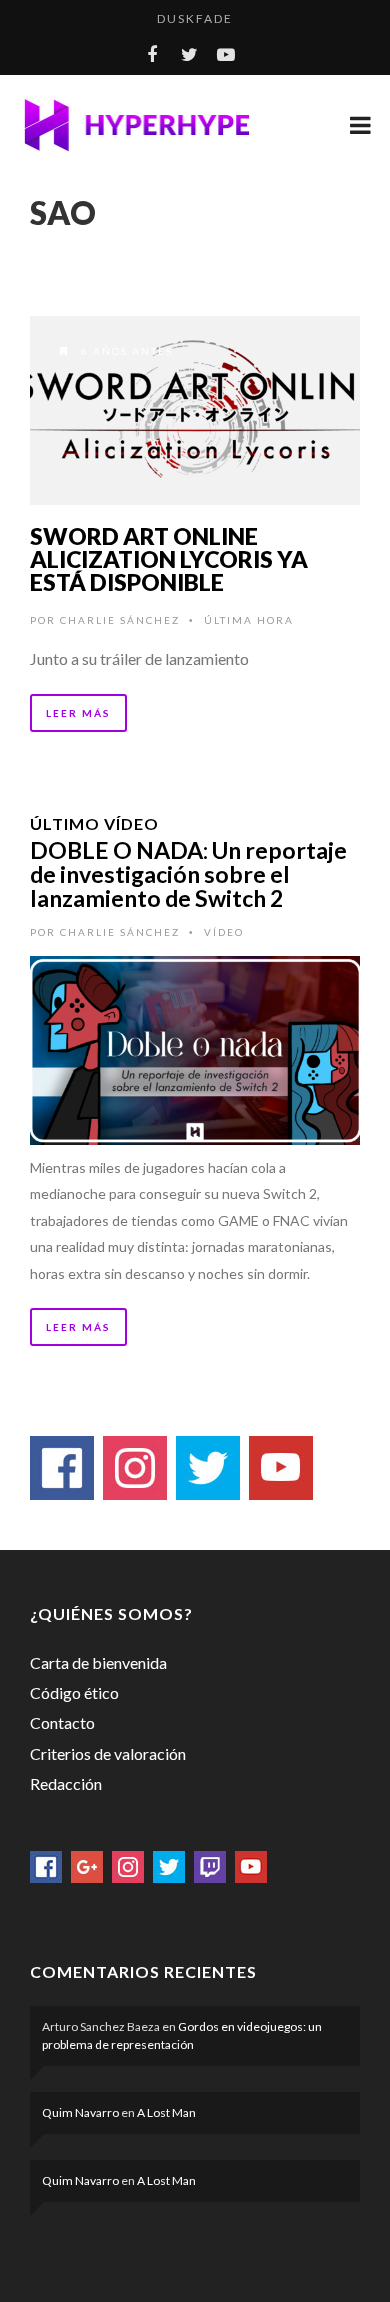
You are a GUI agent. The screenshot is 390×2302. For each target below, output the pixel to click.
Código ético (74, 1692)
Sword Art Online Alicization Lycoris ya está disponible (169, 559)
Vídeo (224, 932)
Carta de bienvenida (98, 1662)
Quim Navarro (80, 2112)
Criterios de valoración (108, 1753)
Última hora (249, 620)
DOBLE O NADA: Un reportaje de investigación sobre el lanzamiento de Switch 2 (188, 874)
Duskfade (195, 18)
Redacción (66, 1783)
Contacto (62, 1722)
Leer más (78, 713)
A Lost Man (166, 2112)
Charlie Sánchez (120, 620)
